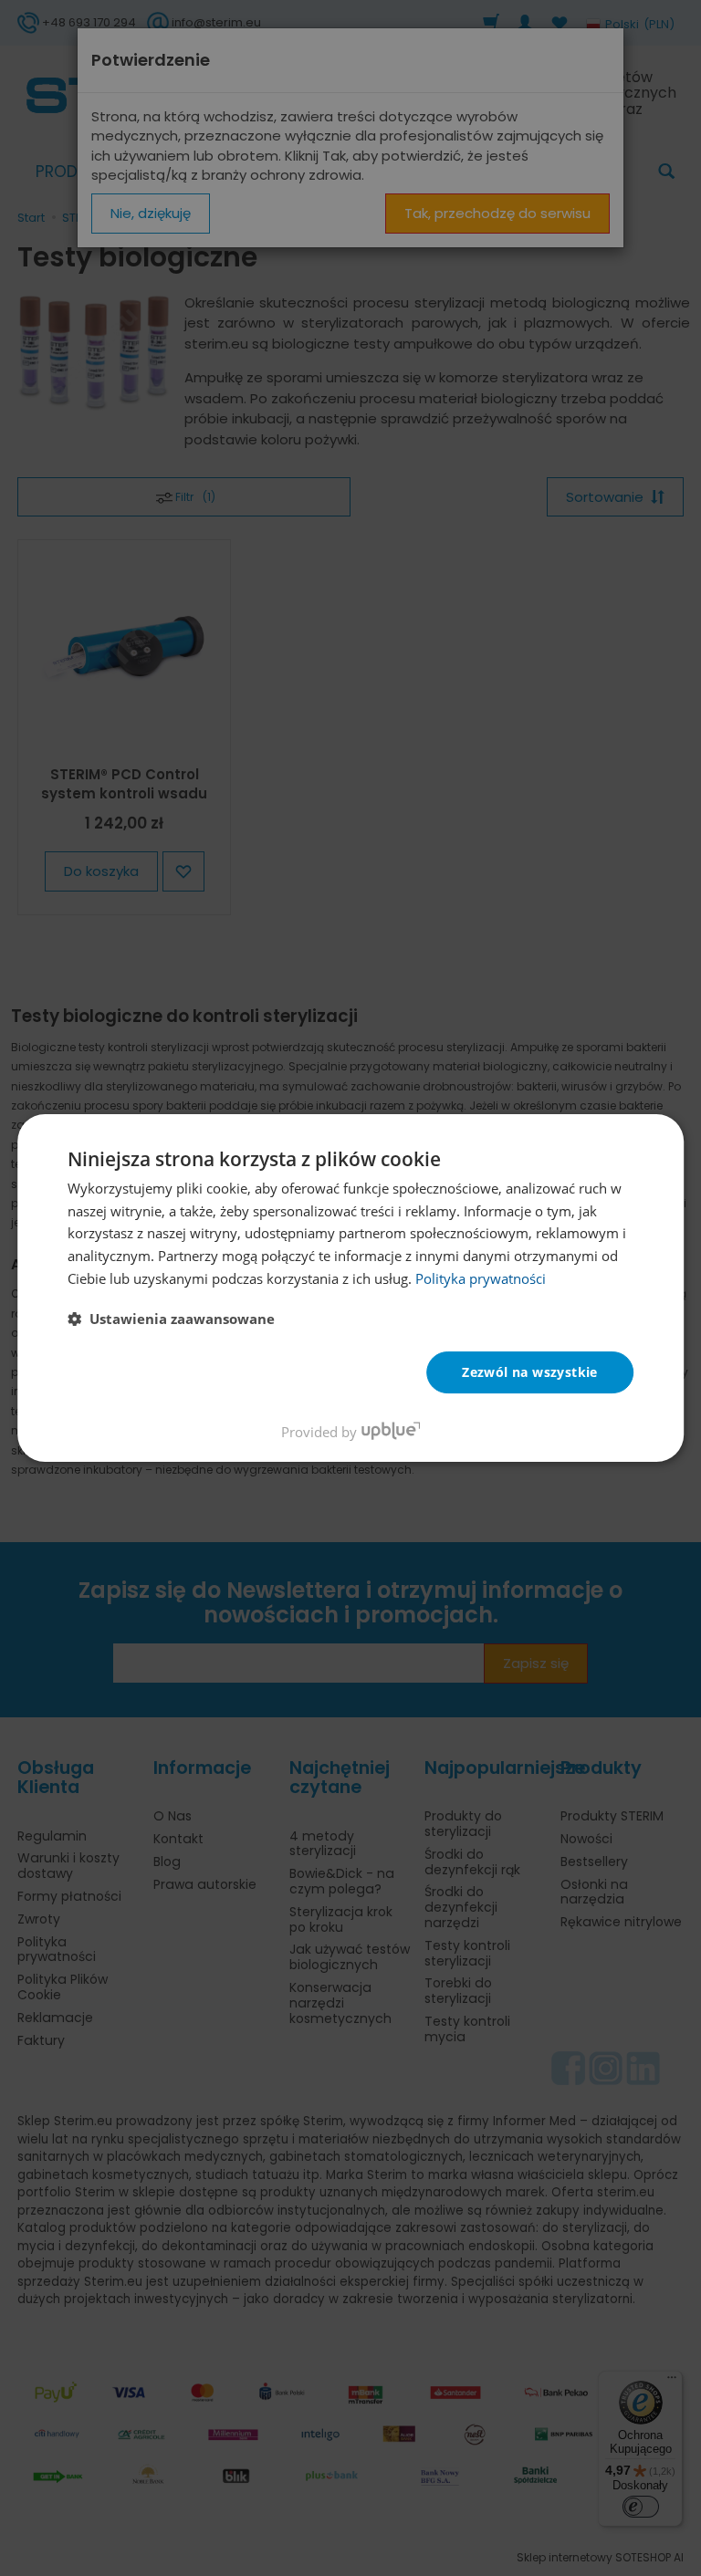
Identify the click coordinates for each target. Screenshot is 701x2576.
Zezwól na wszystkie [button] (530, 1372)
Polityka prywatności (481, 1278)
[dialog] (350, 1288)
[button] (171, 1319)
